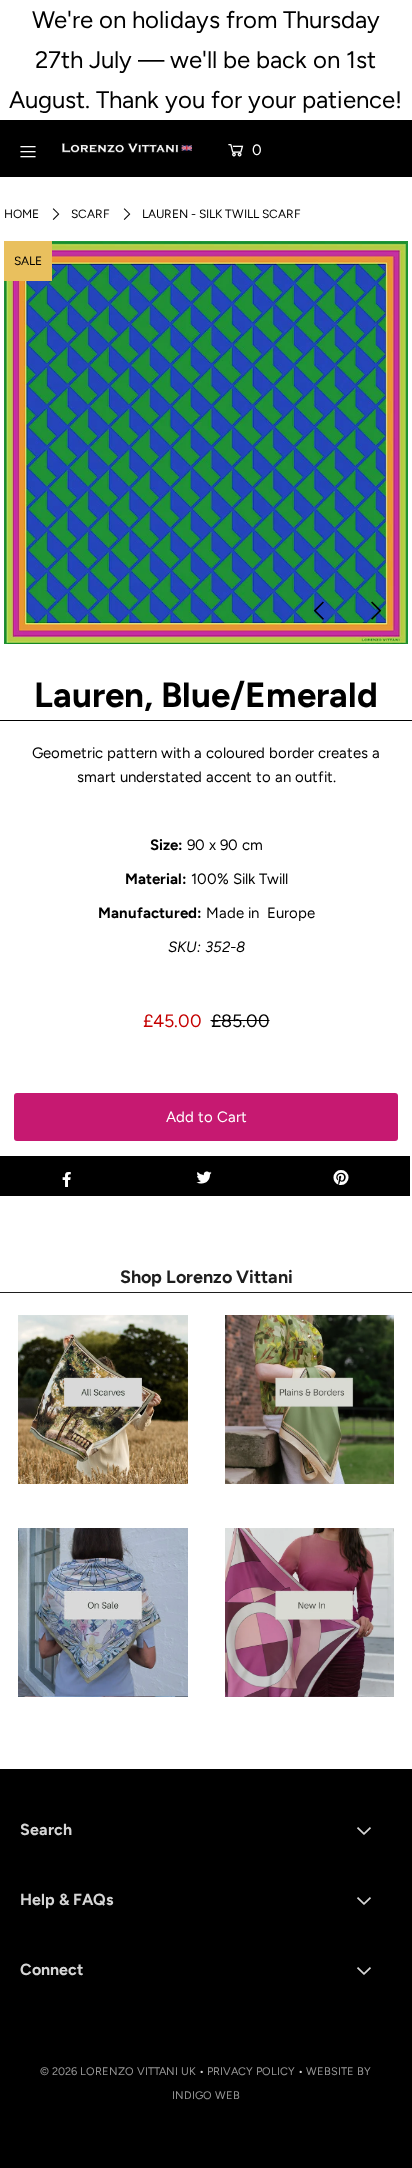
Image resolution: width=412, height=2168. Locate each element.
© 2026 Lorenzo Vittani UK (118, 2071)
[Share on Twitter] (203, 1176)
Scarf (90, 214)
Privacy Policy (251, 2071)
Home (21, 214)
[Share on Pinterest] (341, 1176)
